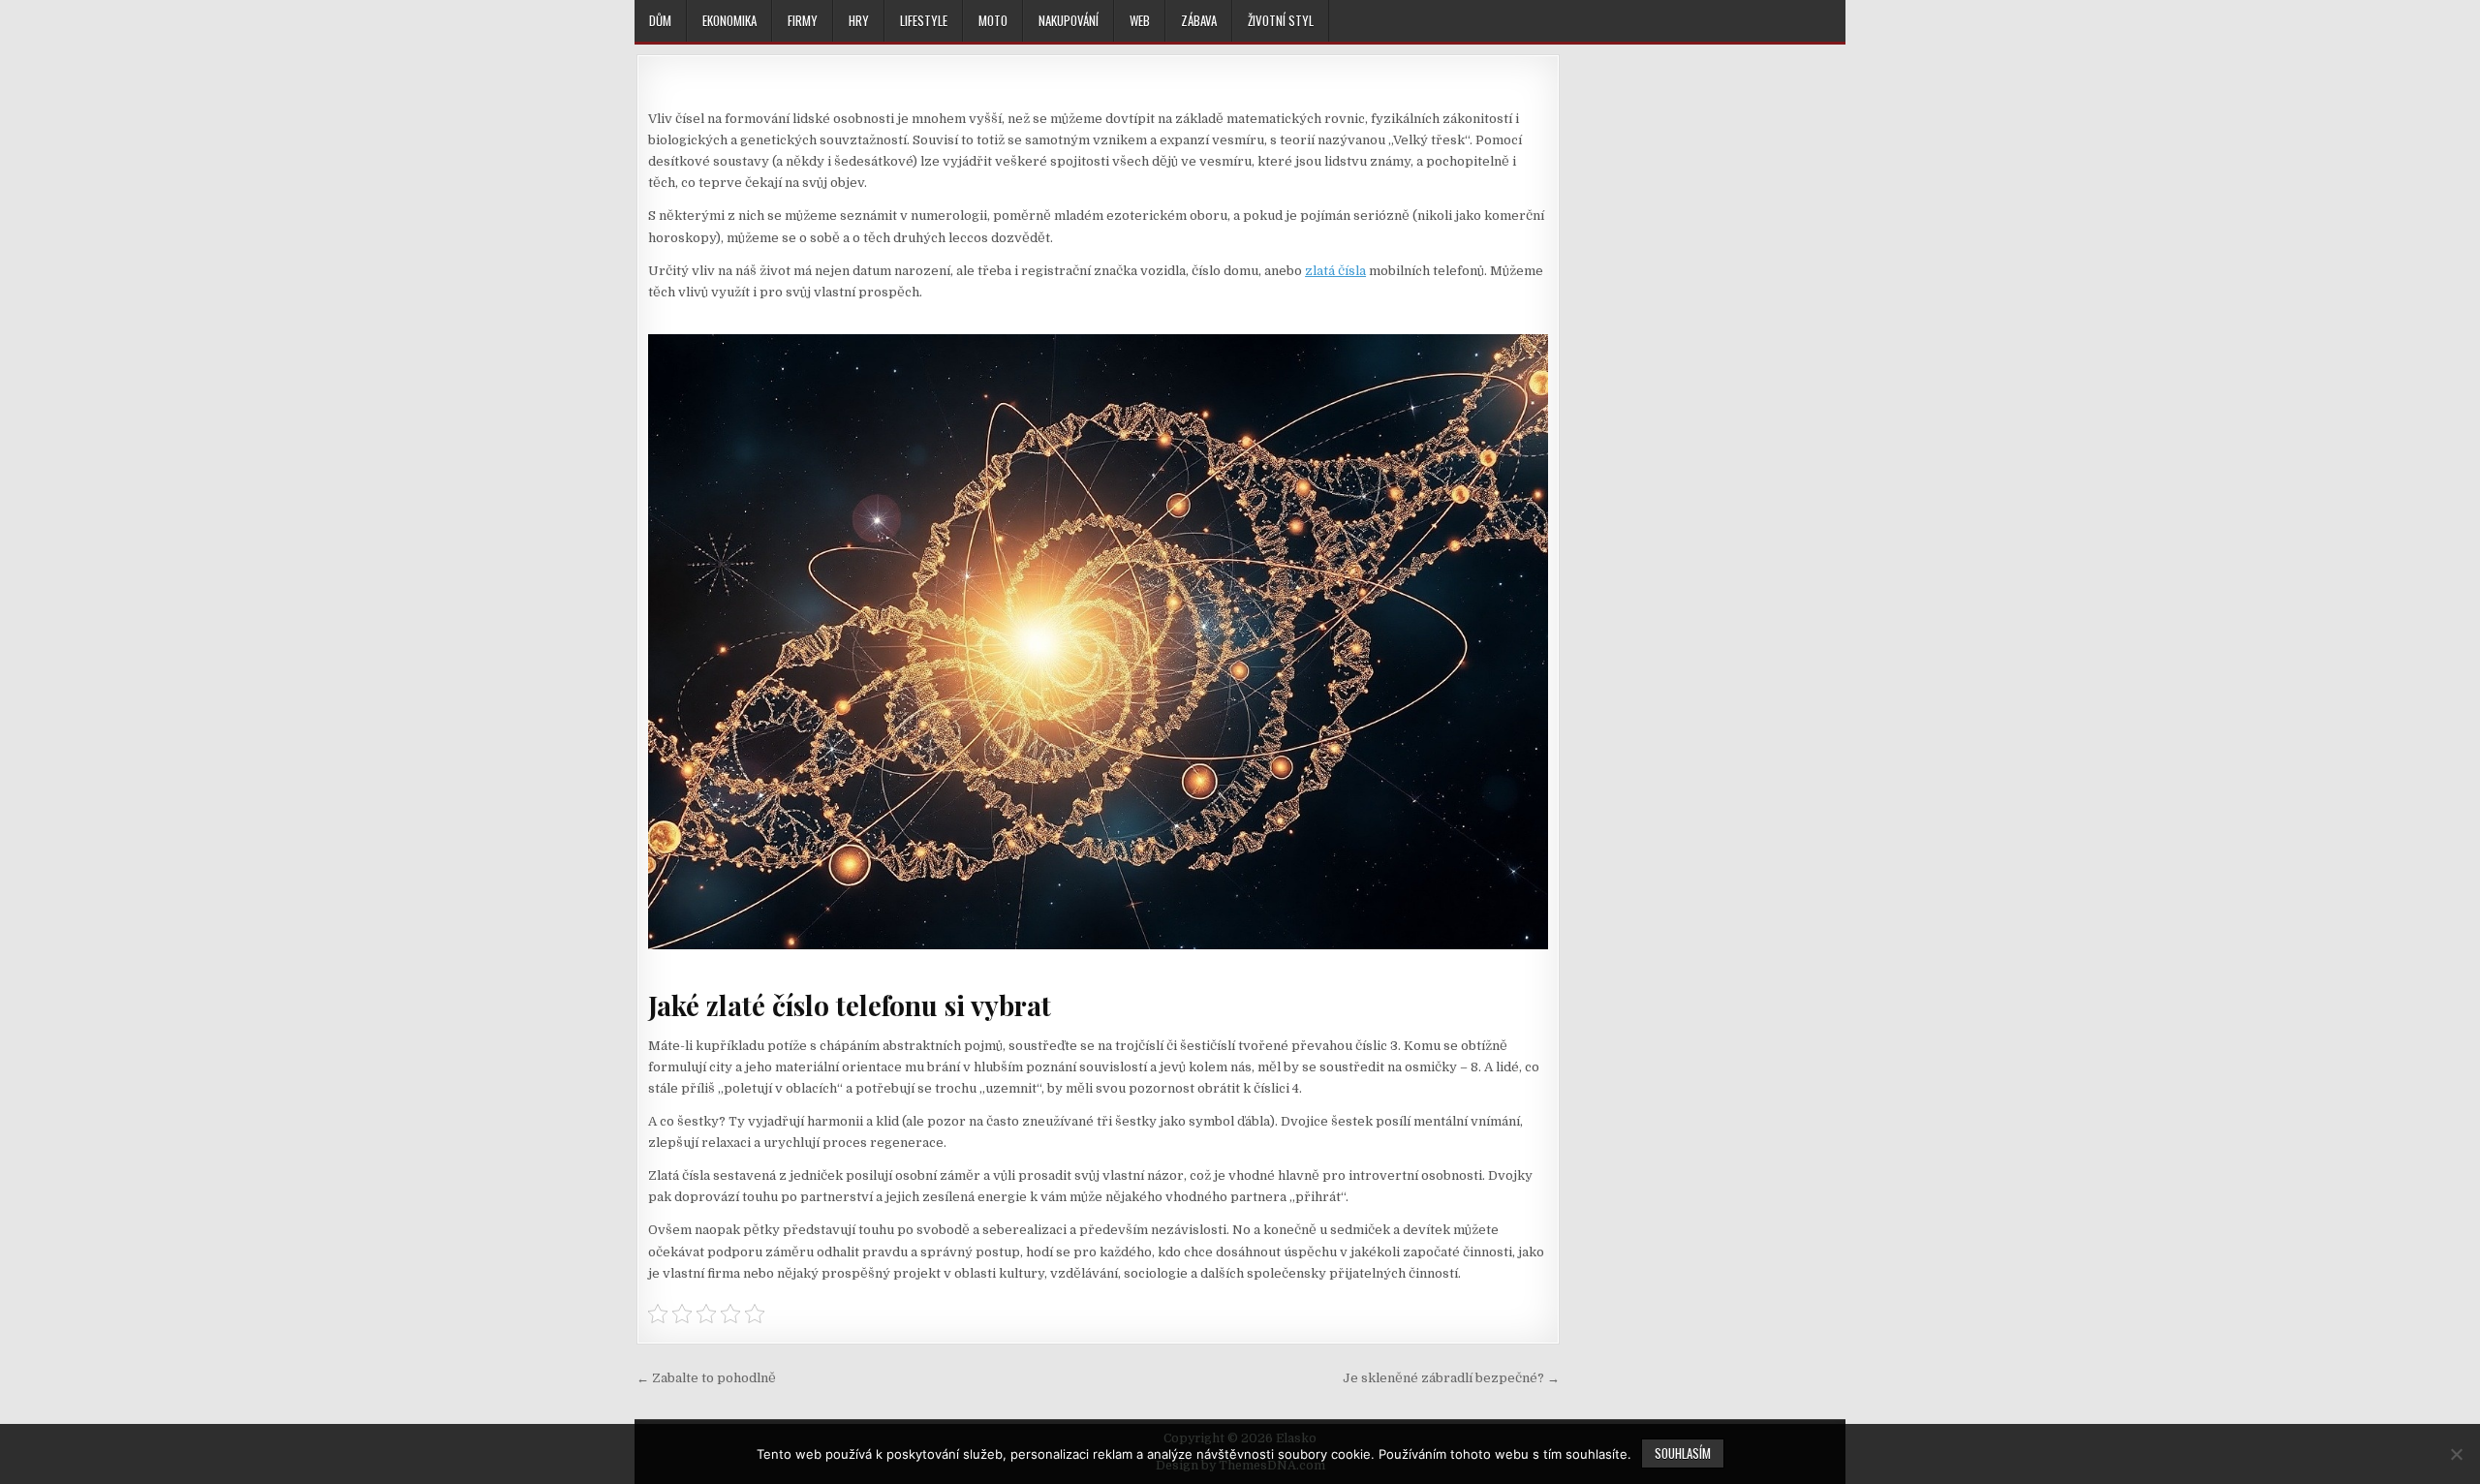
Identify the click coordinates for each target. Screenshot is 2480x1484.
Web (1140, 20)
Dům (660, 20)
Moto (993, 20)
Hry (859, 20)
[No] (2456, 1454)
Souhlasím (1683, 1453)
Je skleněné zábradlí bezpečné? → (1451, 1378)
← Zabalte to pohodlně (706, 1378)
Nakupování (1069, 20)
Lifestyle (924, 20)
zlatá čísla (1335, 271)
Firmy (803, 20)
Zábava (1199, 20)
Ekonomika (729, 20)
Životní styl (1281, 20)
